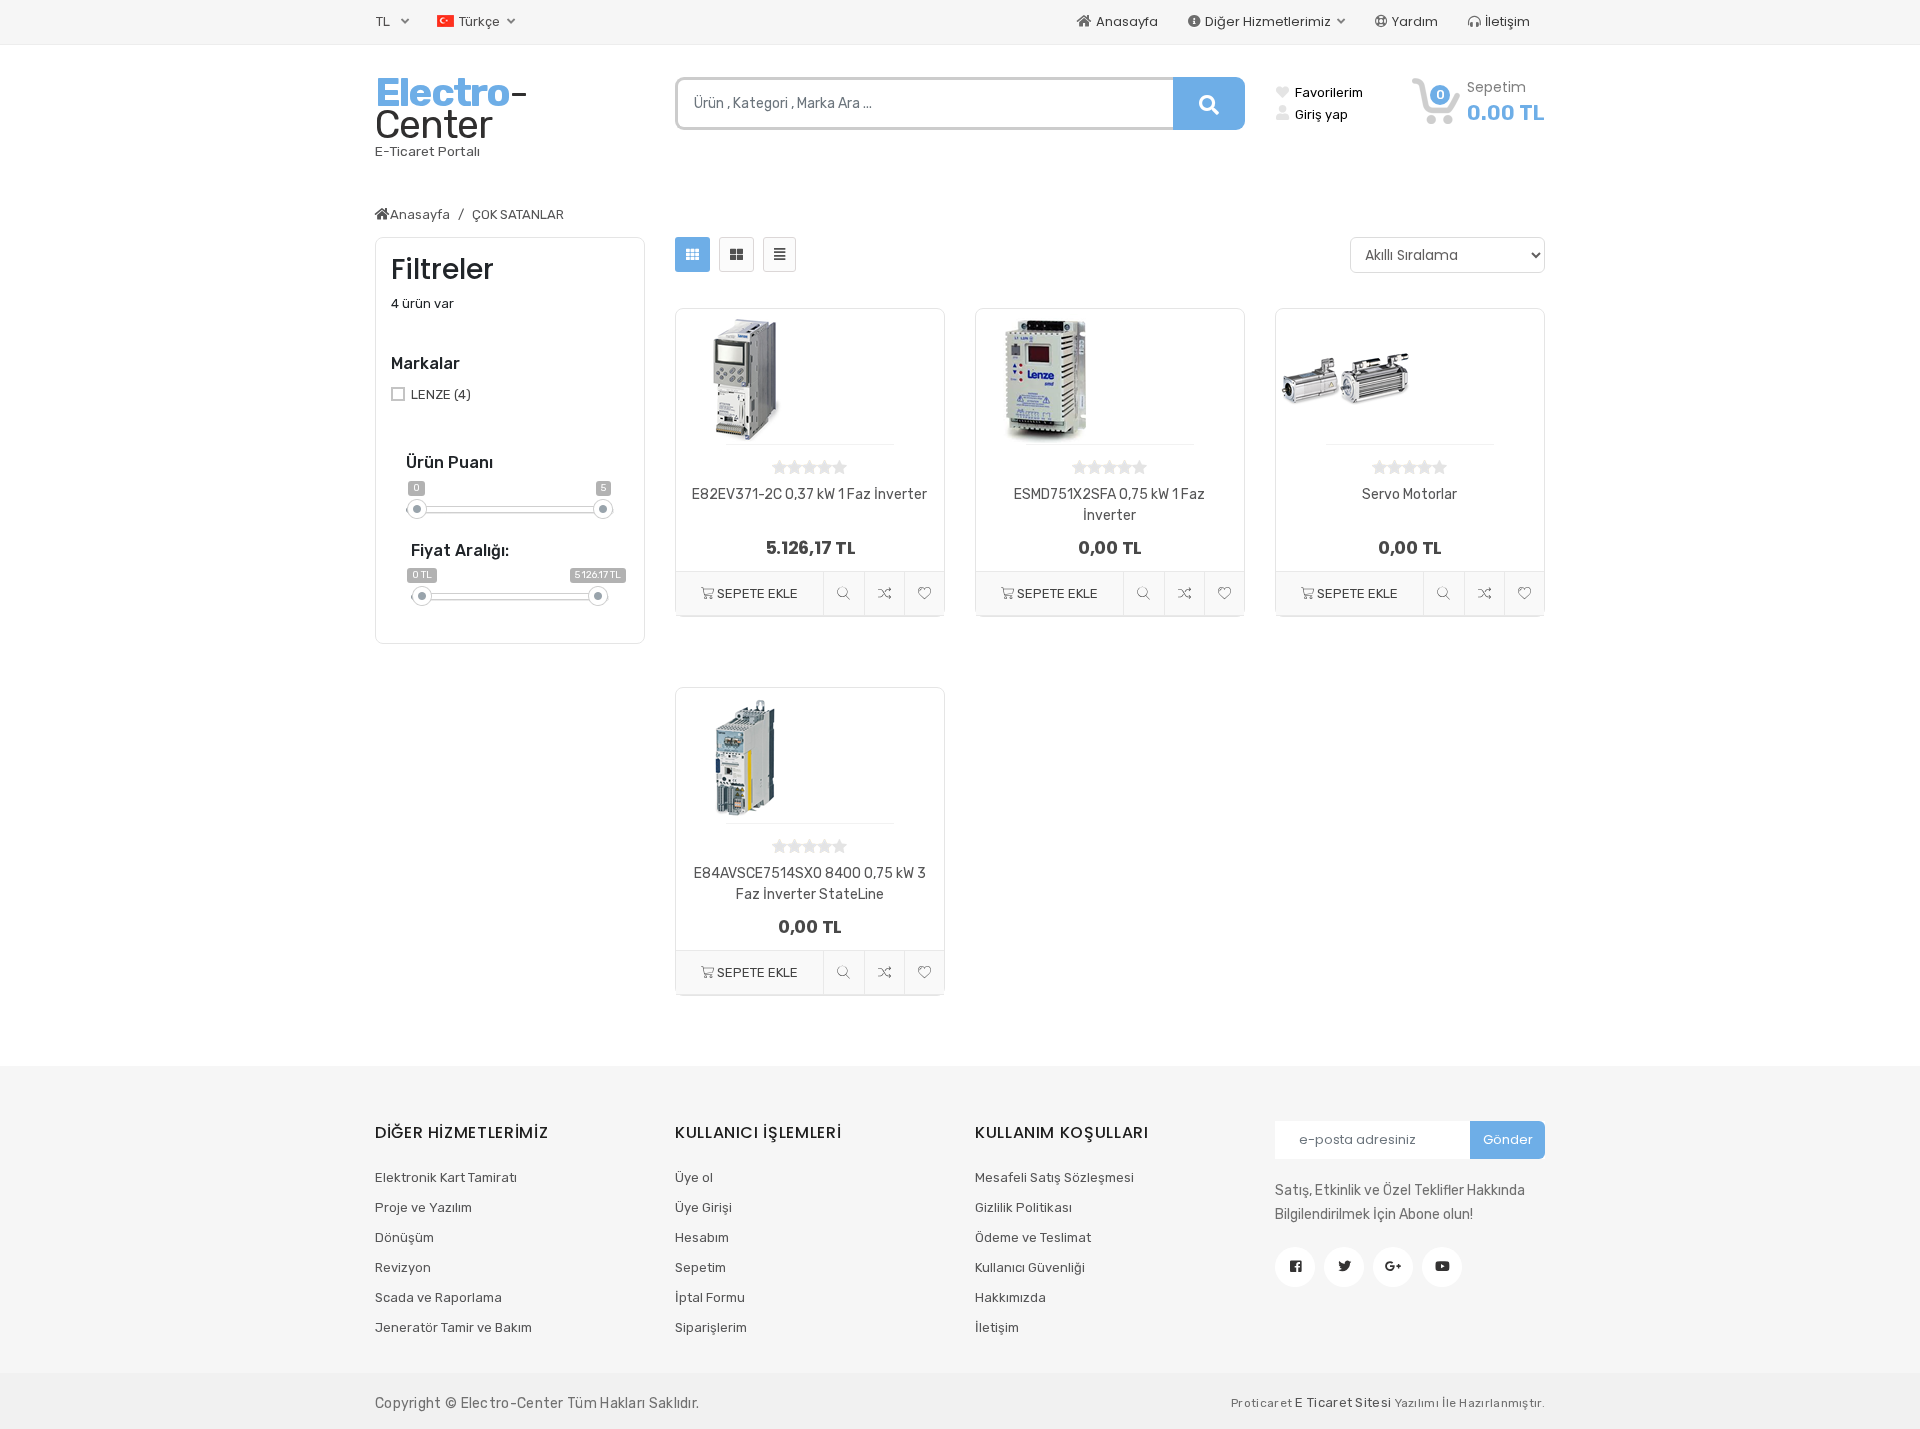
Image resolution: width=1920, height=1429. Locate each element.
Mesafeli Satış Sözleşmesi (1054, 1177)
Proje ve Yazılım (423, 1207)
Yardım (1415, 21)
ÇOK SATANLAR (518, 214)
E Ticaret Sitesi (1343, 1402)
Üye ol (694, 1177)
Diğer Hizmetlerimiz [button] (1269, 21)
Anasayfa (1127, 21)
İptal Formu (710, 1297)
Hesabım (702, 1237)
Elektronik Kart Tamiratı (446, 1177)
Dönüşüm (404, 1237)
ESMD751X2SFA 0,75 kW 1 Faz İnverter (1109, 505)
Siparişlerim (711, 1327)
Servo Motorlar (1409, 494)
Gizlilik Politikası (1023, 1207)
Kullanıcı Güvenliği (1030, 1267)
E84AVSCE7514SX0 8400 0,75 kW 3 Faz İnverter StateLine (810, 884)
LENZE (441, 394)
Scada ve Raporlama (438, 1297)
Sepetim (700, 1267)
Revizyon (403, 1267)
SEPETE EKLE (756, 593)
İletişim (1507, 21)
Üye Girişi (703, 1207)
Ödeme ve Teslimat (1033, 1237)
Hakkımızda (1010, 1297)
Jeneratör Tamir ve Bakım (453, 1327)
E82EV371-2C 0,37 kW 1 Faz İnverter (809, 494)
